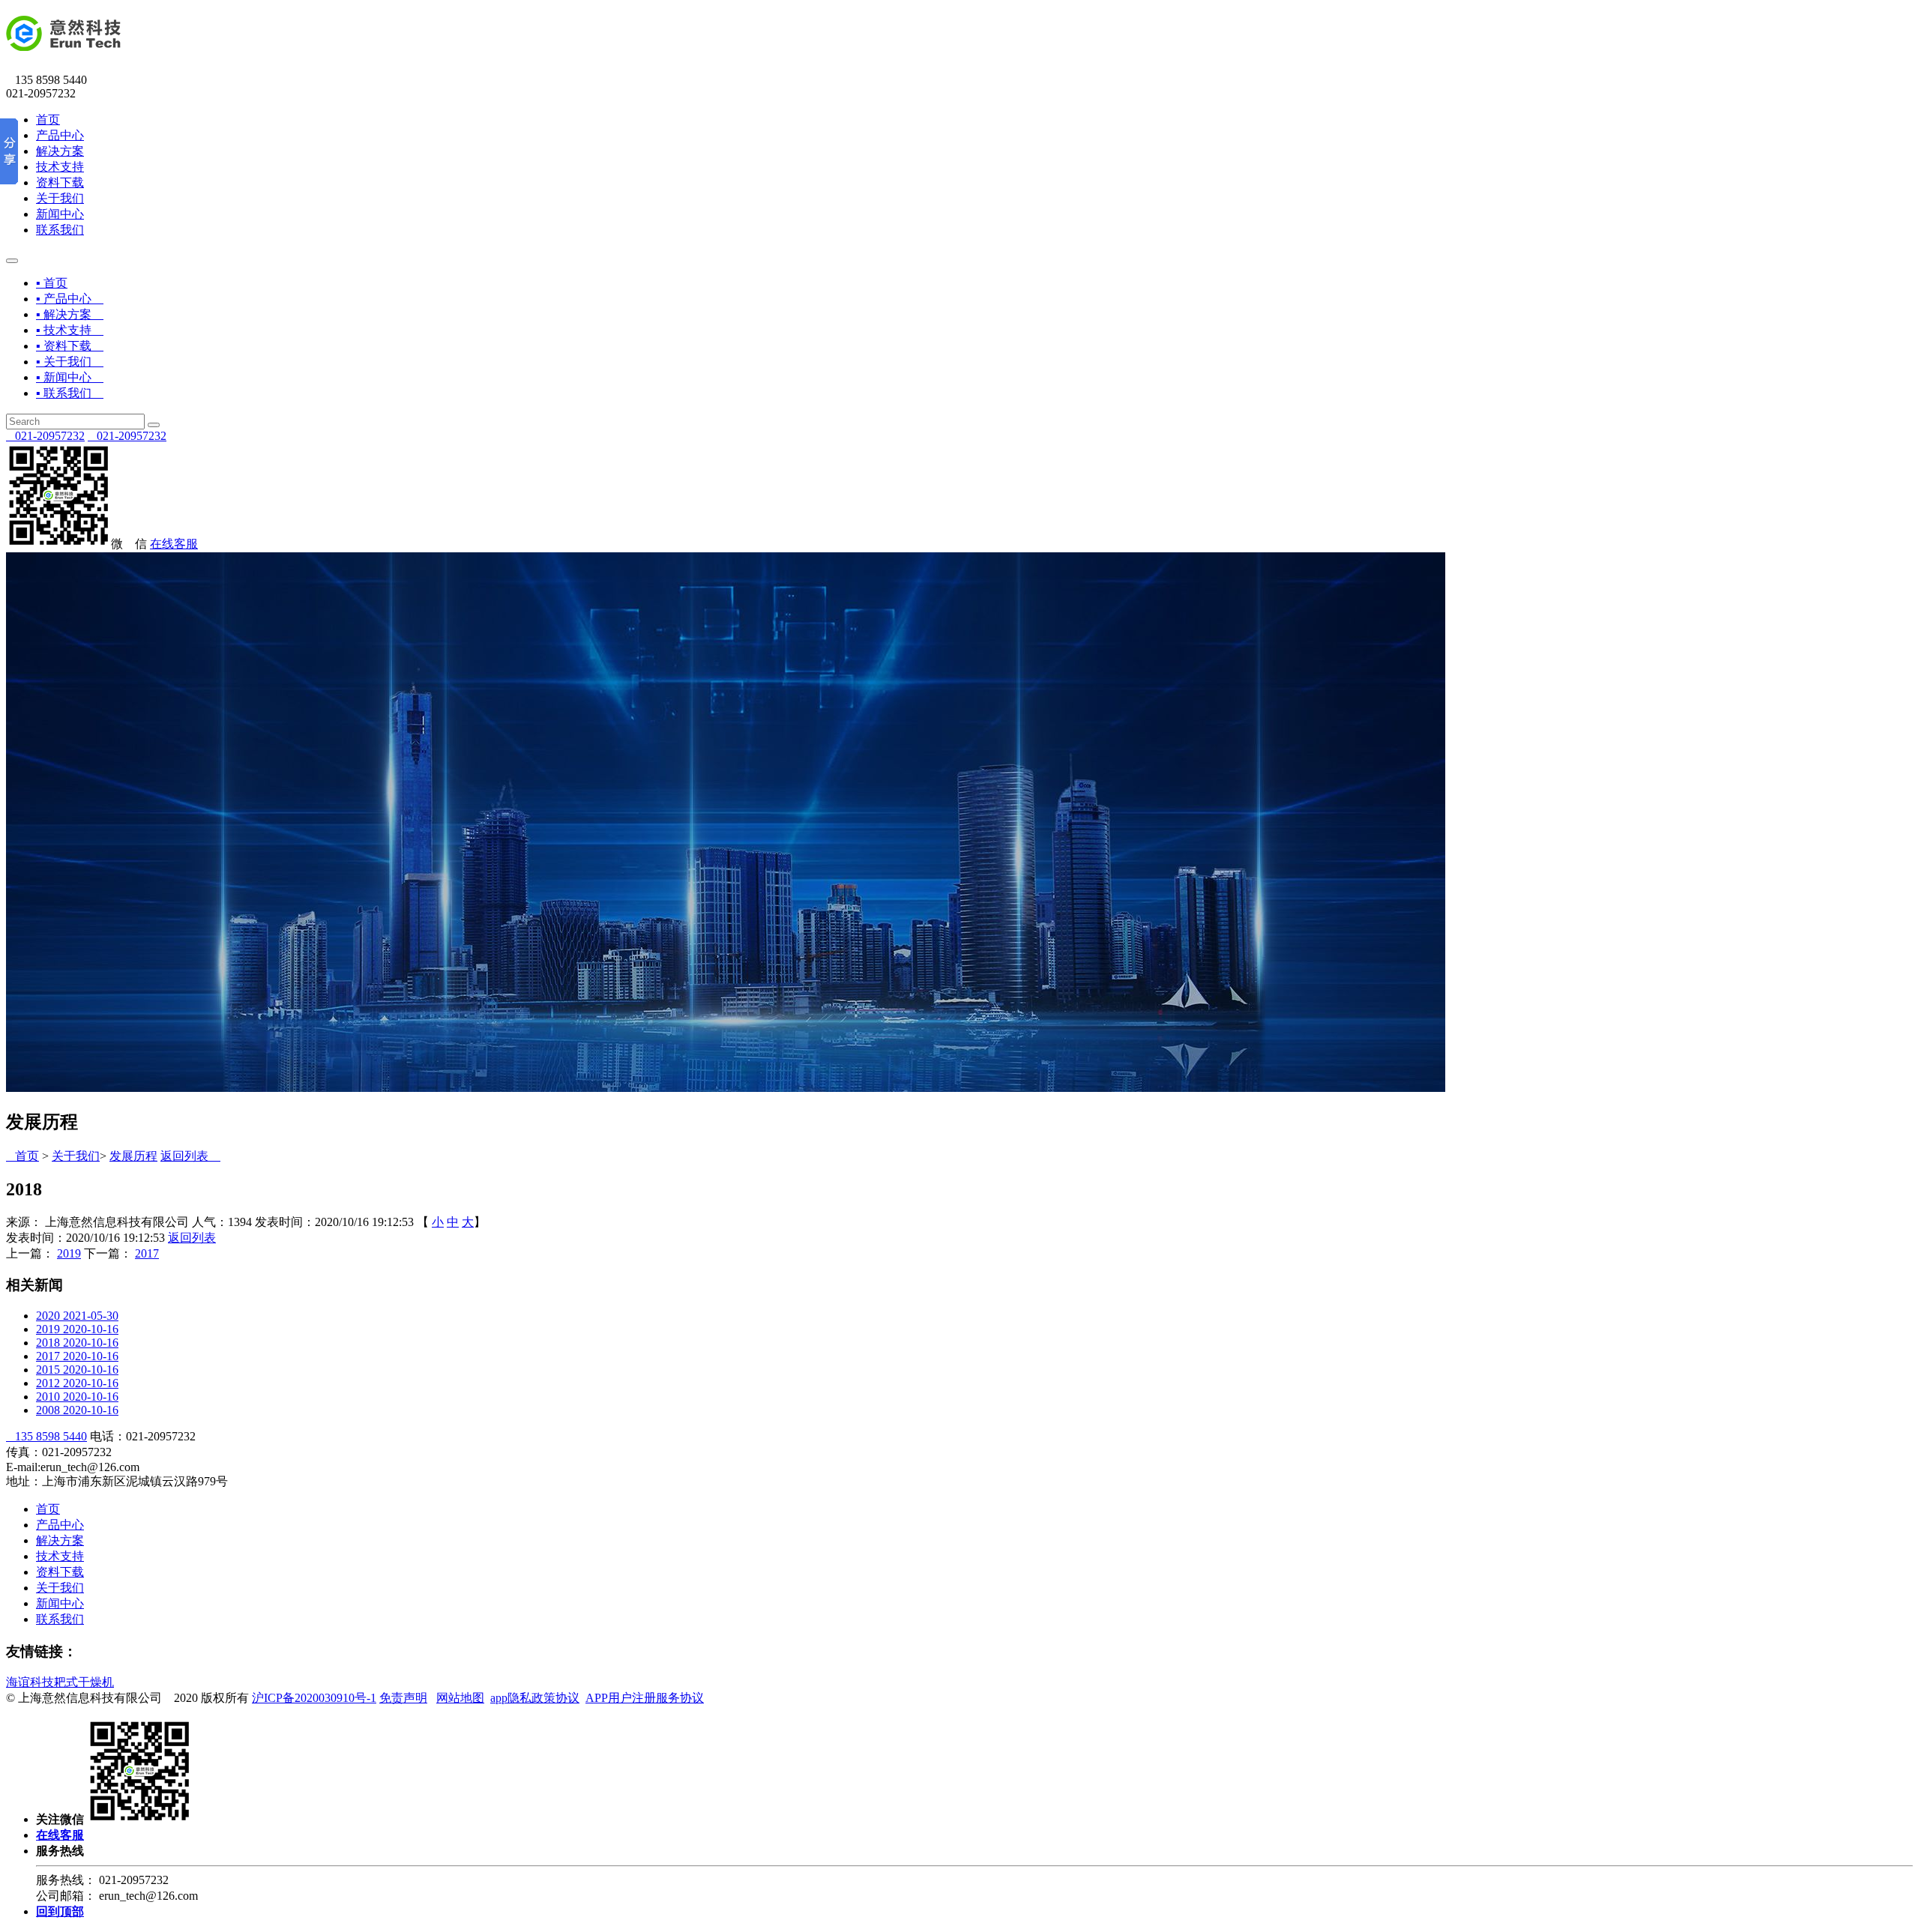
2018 (77, 1343)
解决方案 (60, 151)
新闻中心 (60, 214)
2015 (77, 1370)
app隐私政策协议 (535, 1698)
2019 (69, 1253)
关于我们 (60, 198)
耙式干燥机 (84, 1682)
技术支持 (60, 167)
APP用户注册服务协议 (645, 1698)
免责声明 (403, 1698)
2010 (77, 1397)
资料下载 (60, 182)
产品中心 (60, 135)
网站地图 (460, 1698)
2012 (77, 1383)
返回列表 (190, 1156)
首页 (48, 120)
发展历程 (133, 1156)
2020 (77, 1316)
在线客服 (174, 544)
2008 (77, 1410)
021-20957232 (45, 436)
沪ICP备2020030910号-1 (314, 1698)
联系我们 (60, 230)
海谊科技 (30, 1682)
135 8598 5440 (46, 1436)
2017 (147, 1253)
